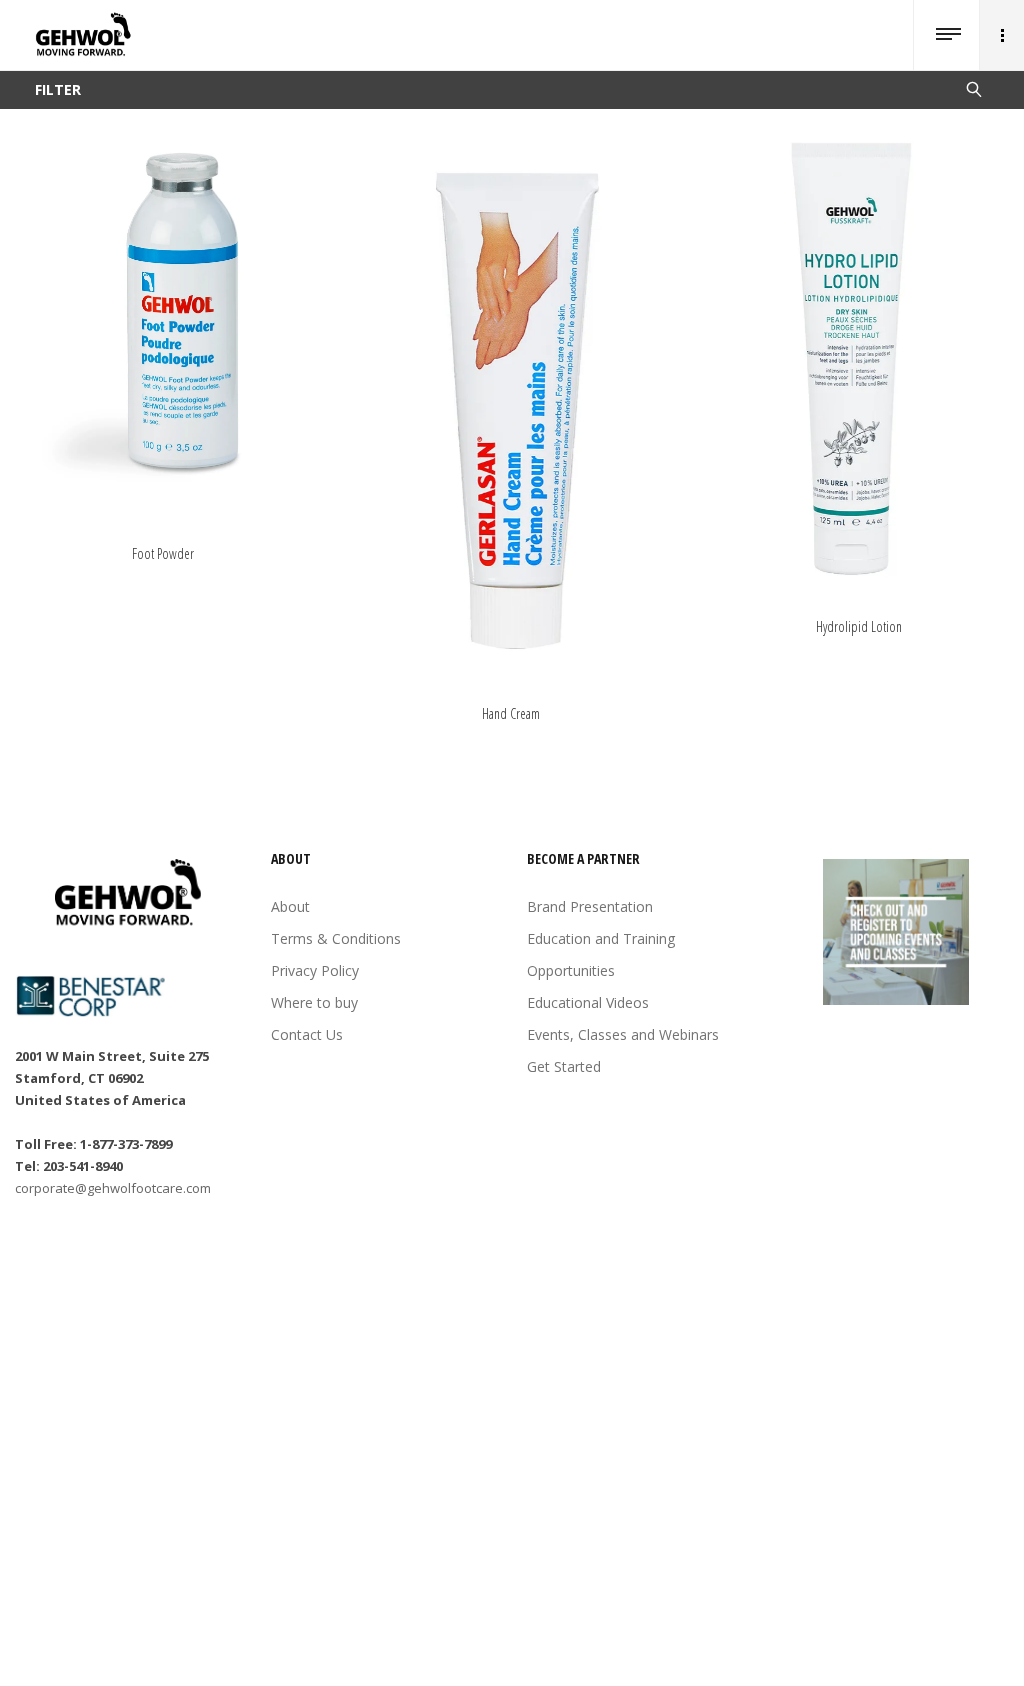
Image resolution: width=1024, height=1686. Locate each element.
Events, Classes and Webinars (623, 1034)
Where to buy (314, 1002)
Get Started (564, 1066)
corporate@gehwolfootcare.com (113, 1188)
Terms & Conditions (336, 938)
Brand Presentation (590, 906)
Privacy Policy (315, 970)
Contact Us (307, 1034)
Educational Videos (588, 1002)
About (290, 906)
